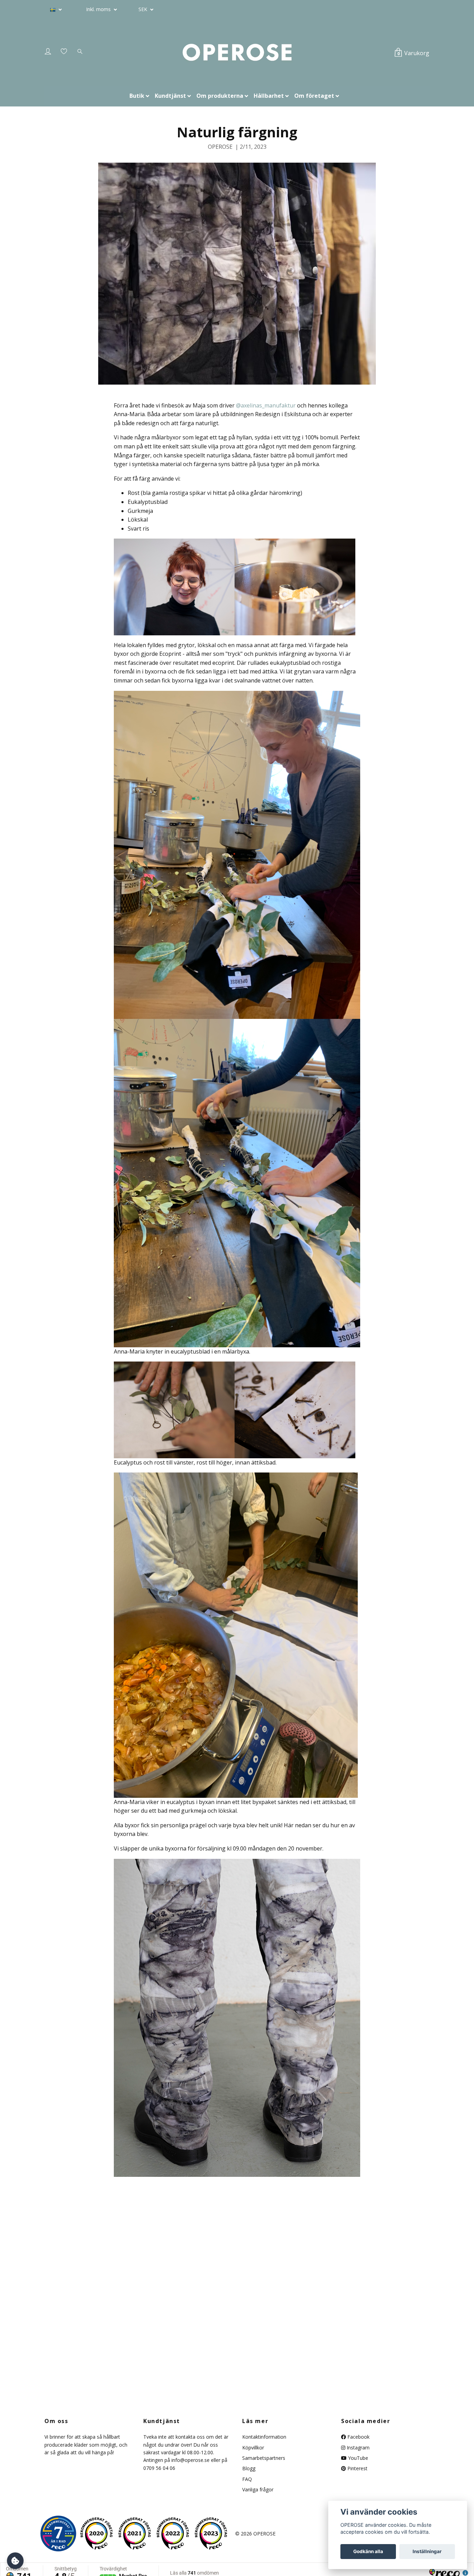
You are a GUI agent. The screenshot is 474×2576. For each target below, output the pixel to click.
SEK (143, 9)
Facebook (358, 2437)
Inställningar (427, 2551)
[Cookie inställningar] (15, 2561)
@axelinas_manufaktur (266, 405)
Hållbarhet (269, 96)
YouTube (357, 2458)
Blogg (249, 2468)
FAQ (247, 2479)
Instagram (357, 2448)
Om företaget (314, 96)
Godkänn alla (368, 2551)
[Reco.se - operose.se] (58, 2534)
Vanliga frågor (258, 2489)
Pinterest (357, 2468)
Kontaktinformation (264, 2437)
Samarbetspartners (264, 2458)
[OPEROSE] (237, 53)
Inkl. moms (99, 9)
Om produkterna (220, 96)
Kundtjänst (170, 96)
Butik (137, 96)
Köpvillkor (253, 2448)
